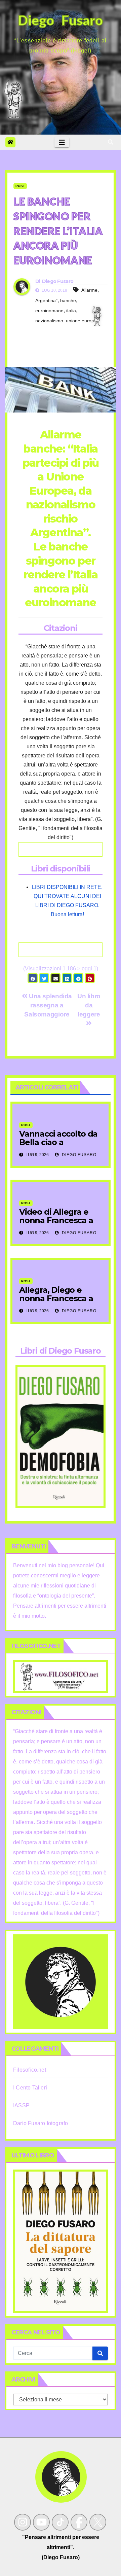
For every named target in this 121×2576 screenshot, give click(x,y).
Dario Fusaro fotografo (41, 2123)
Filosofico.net (30, 2070)
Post (20, 186)
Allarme (89, 290)
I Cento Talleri (30, 2088)
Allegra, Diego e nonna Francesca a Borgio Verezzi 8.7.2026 (56, 1302)
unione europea (83, 321)
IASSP (21, 2105)
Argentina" (46, 300)
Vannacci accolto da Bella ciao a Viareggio (58, 1142)
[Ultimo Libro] (61, 2241)
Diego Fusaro (58, 281)
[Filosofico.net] (61, 1676)
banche (68, 300)
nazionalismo (49, 321)
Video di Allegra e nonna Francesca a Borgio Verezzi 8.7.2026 (56, 1224)
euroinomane (49, 311)
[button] (111, 142)
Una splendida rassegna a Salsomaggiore (48, 1005)
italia (71, 311)
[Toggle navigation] (62, 142)
